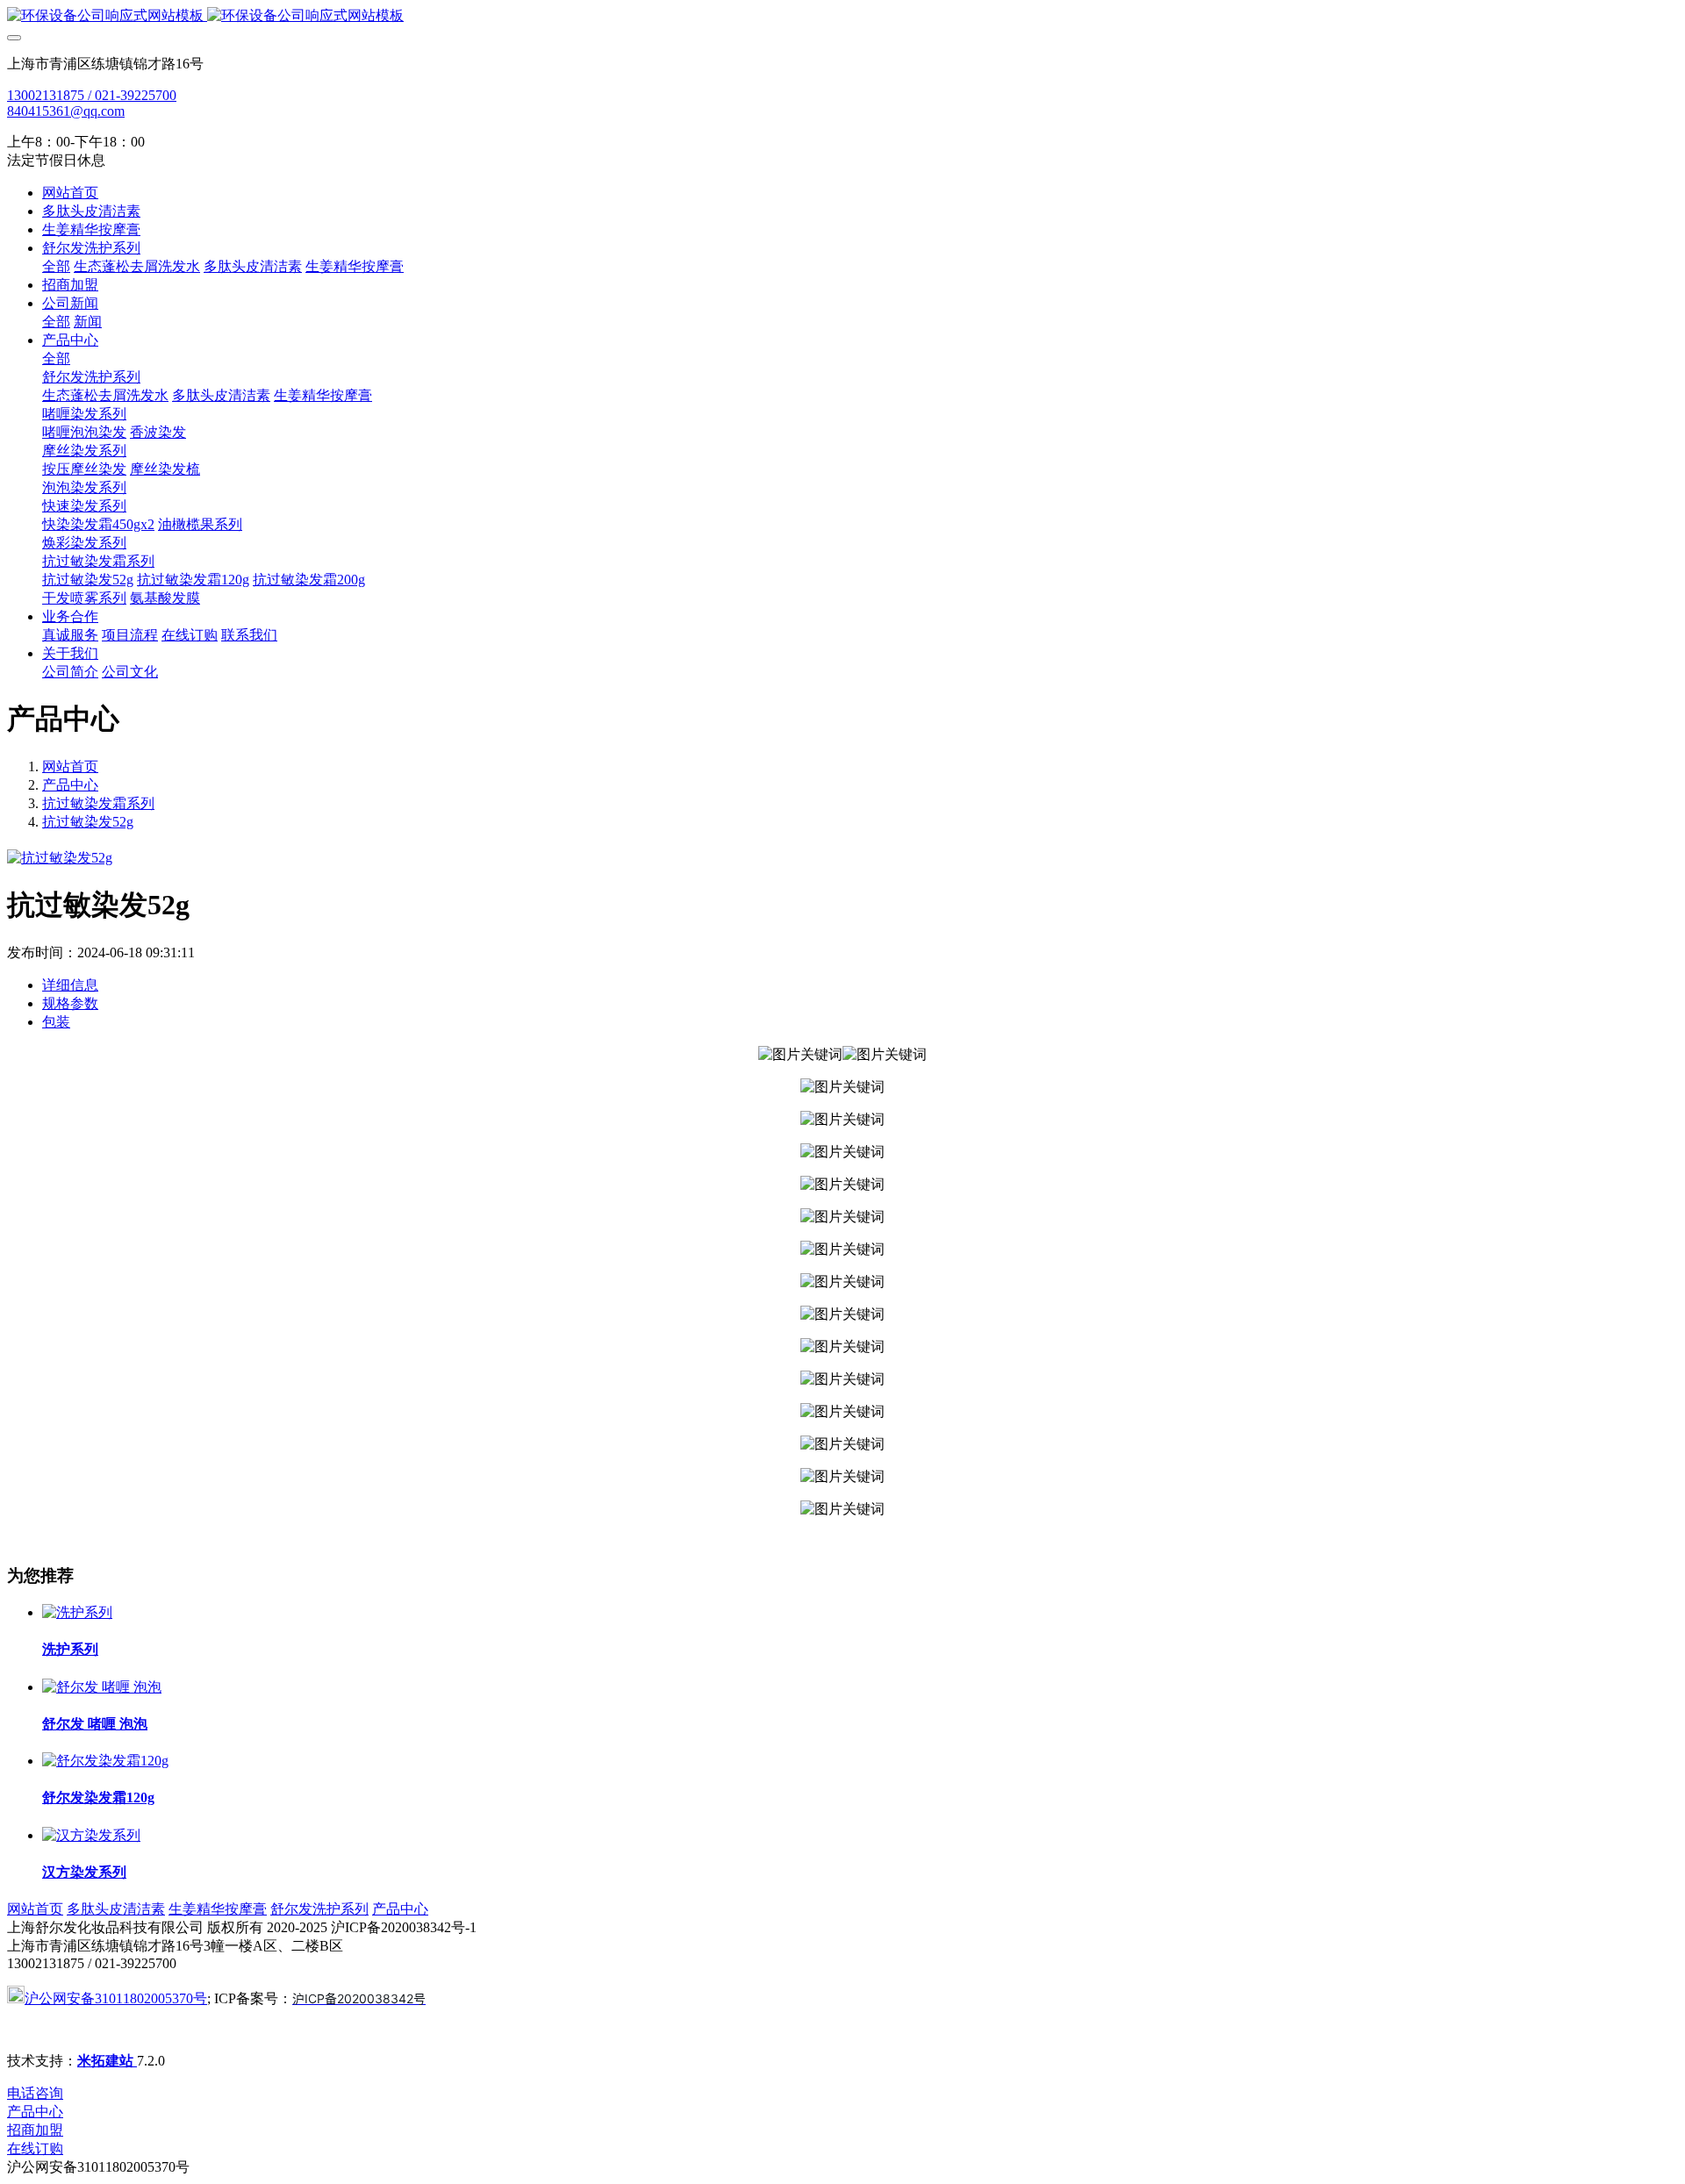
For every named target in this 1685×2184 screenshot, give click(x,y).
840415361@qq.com (66, 111)
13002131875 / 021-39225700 (92, 95)
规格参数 (70, 1003)
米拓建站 (107, 2061)
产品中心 (70, 785)
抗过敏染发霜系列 (98, 803)
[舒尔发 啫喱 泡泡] (102, 1687)
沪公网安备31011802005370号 (116, 1998)
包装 (56, 1022)
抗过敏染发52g (88, 822)
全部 (56, 266)
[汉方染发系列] (91, 1835)
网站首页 (70, 193)
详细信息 (70, 985)
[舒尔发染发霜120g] (105, 1761)
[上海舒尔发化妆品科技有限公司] (842, 16)
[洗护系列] (77, 1612)
